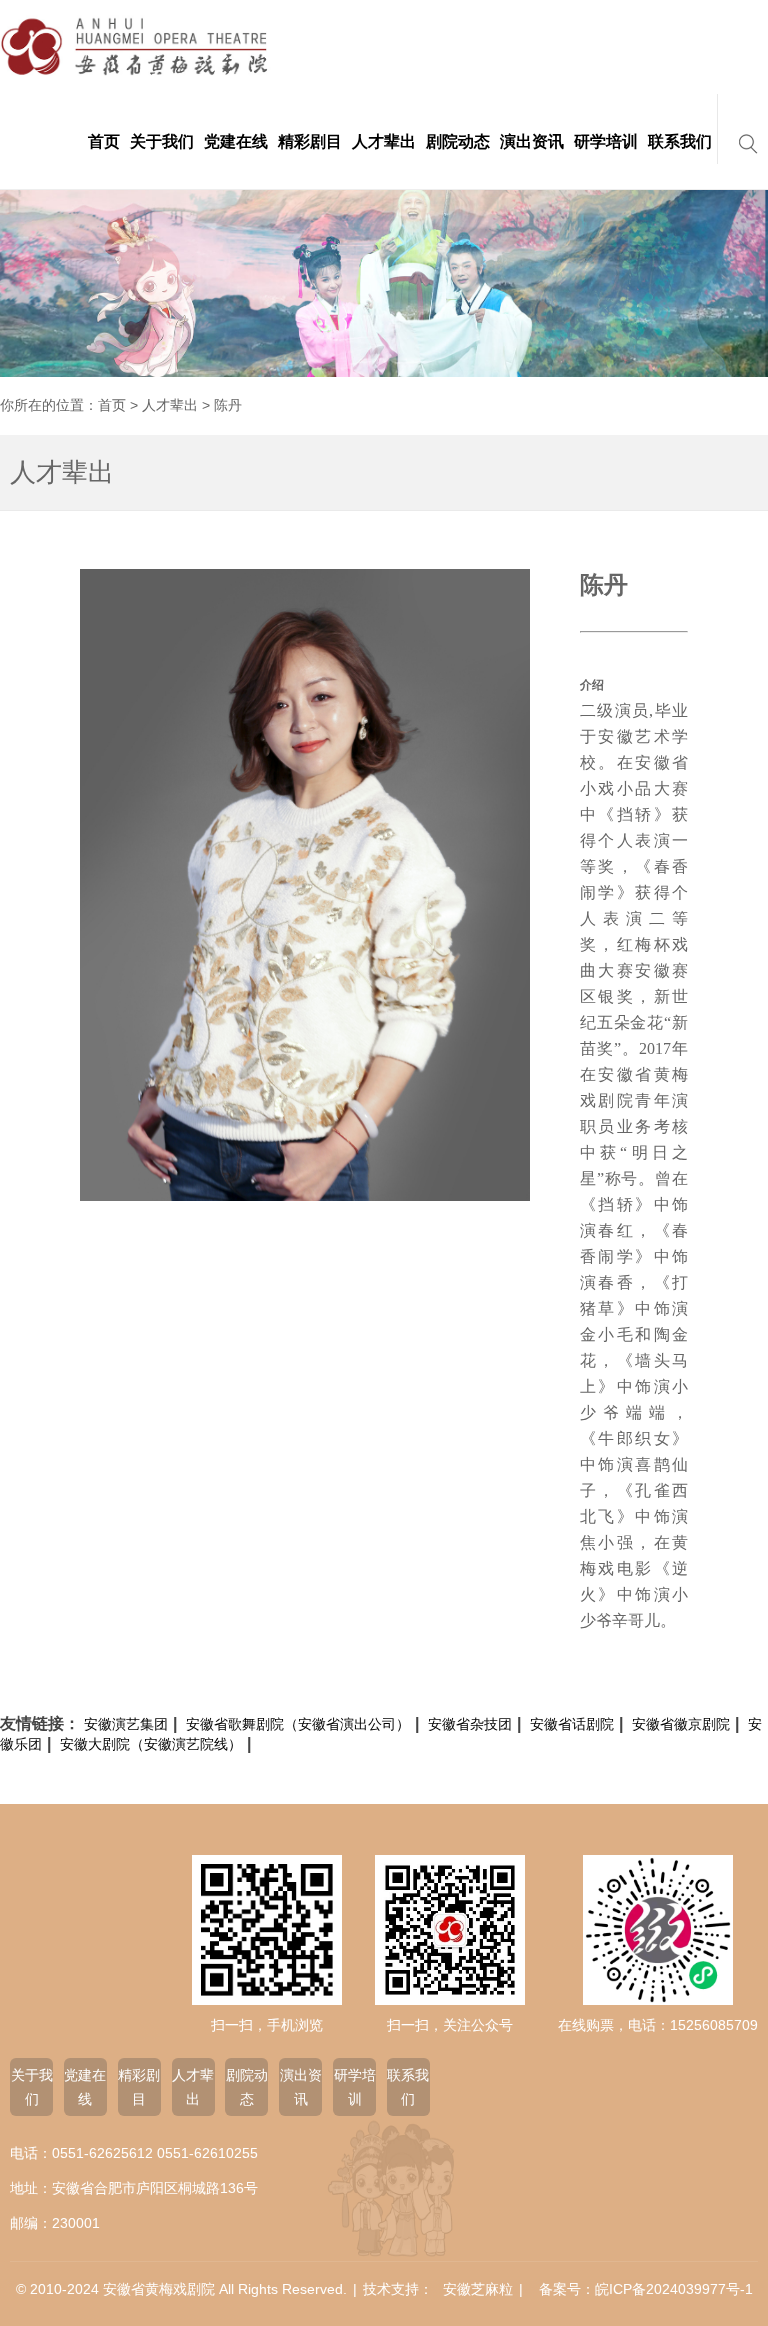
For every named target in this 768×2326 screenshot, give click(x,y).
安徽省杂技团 (470, 1724)
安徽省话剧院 (572, 1724)
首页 (112, 405)
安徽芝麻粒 (478, 2289)
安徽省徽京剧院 (681, 1724)
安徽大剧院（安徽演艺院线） (151, 1744)
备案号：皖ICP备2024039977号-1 (646, 2289)
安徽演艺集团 (126, 1724)
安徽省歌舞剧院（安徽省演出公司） (298, 1724)
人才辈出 (170, 405)
